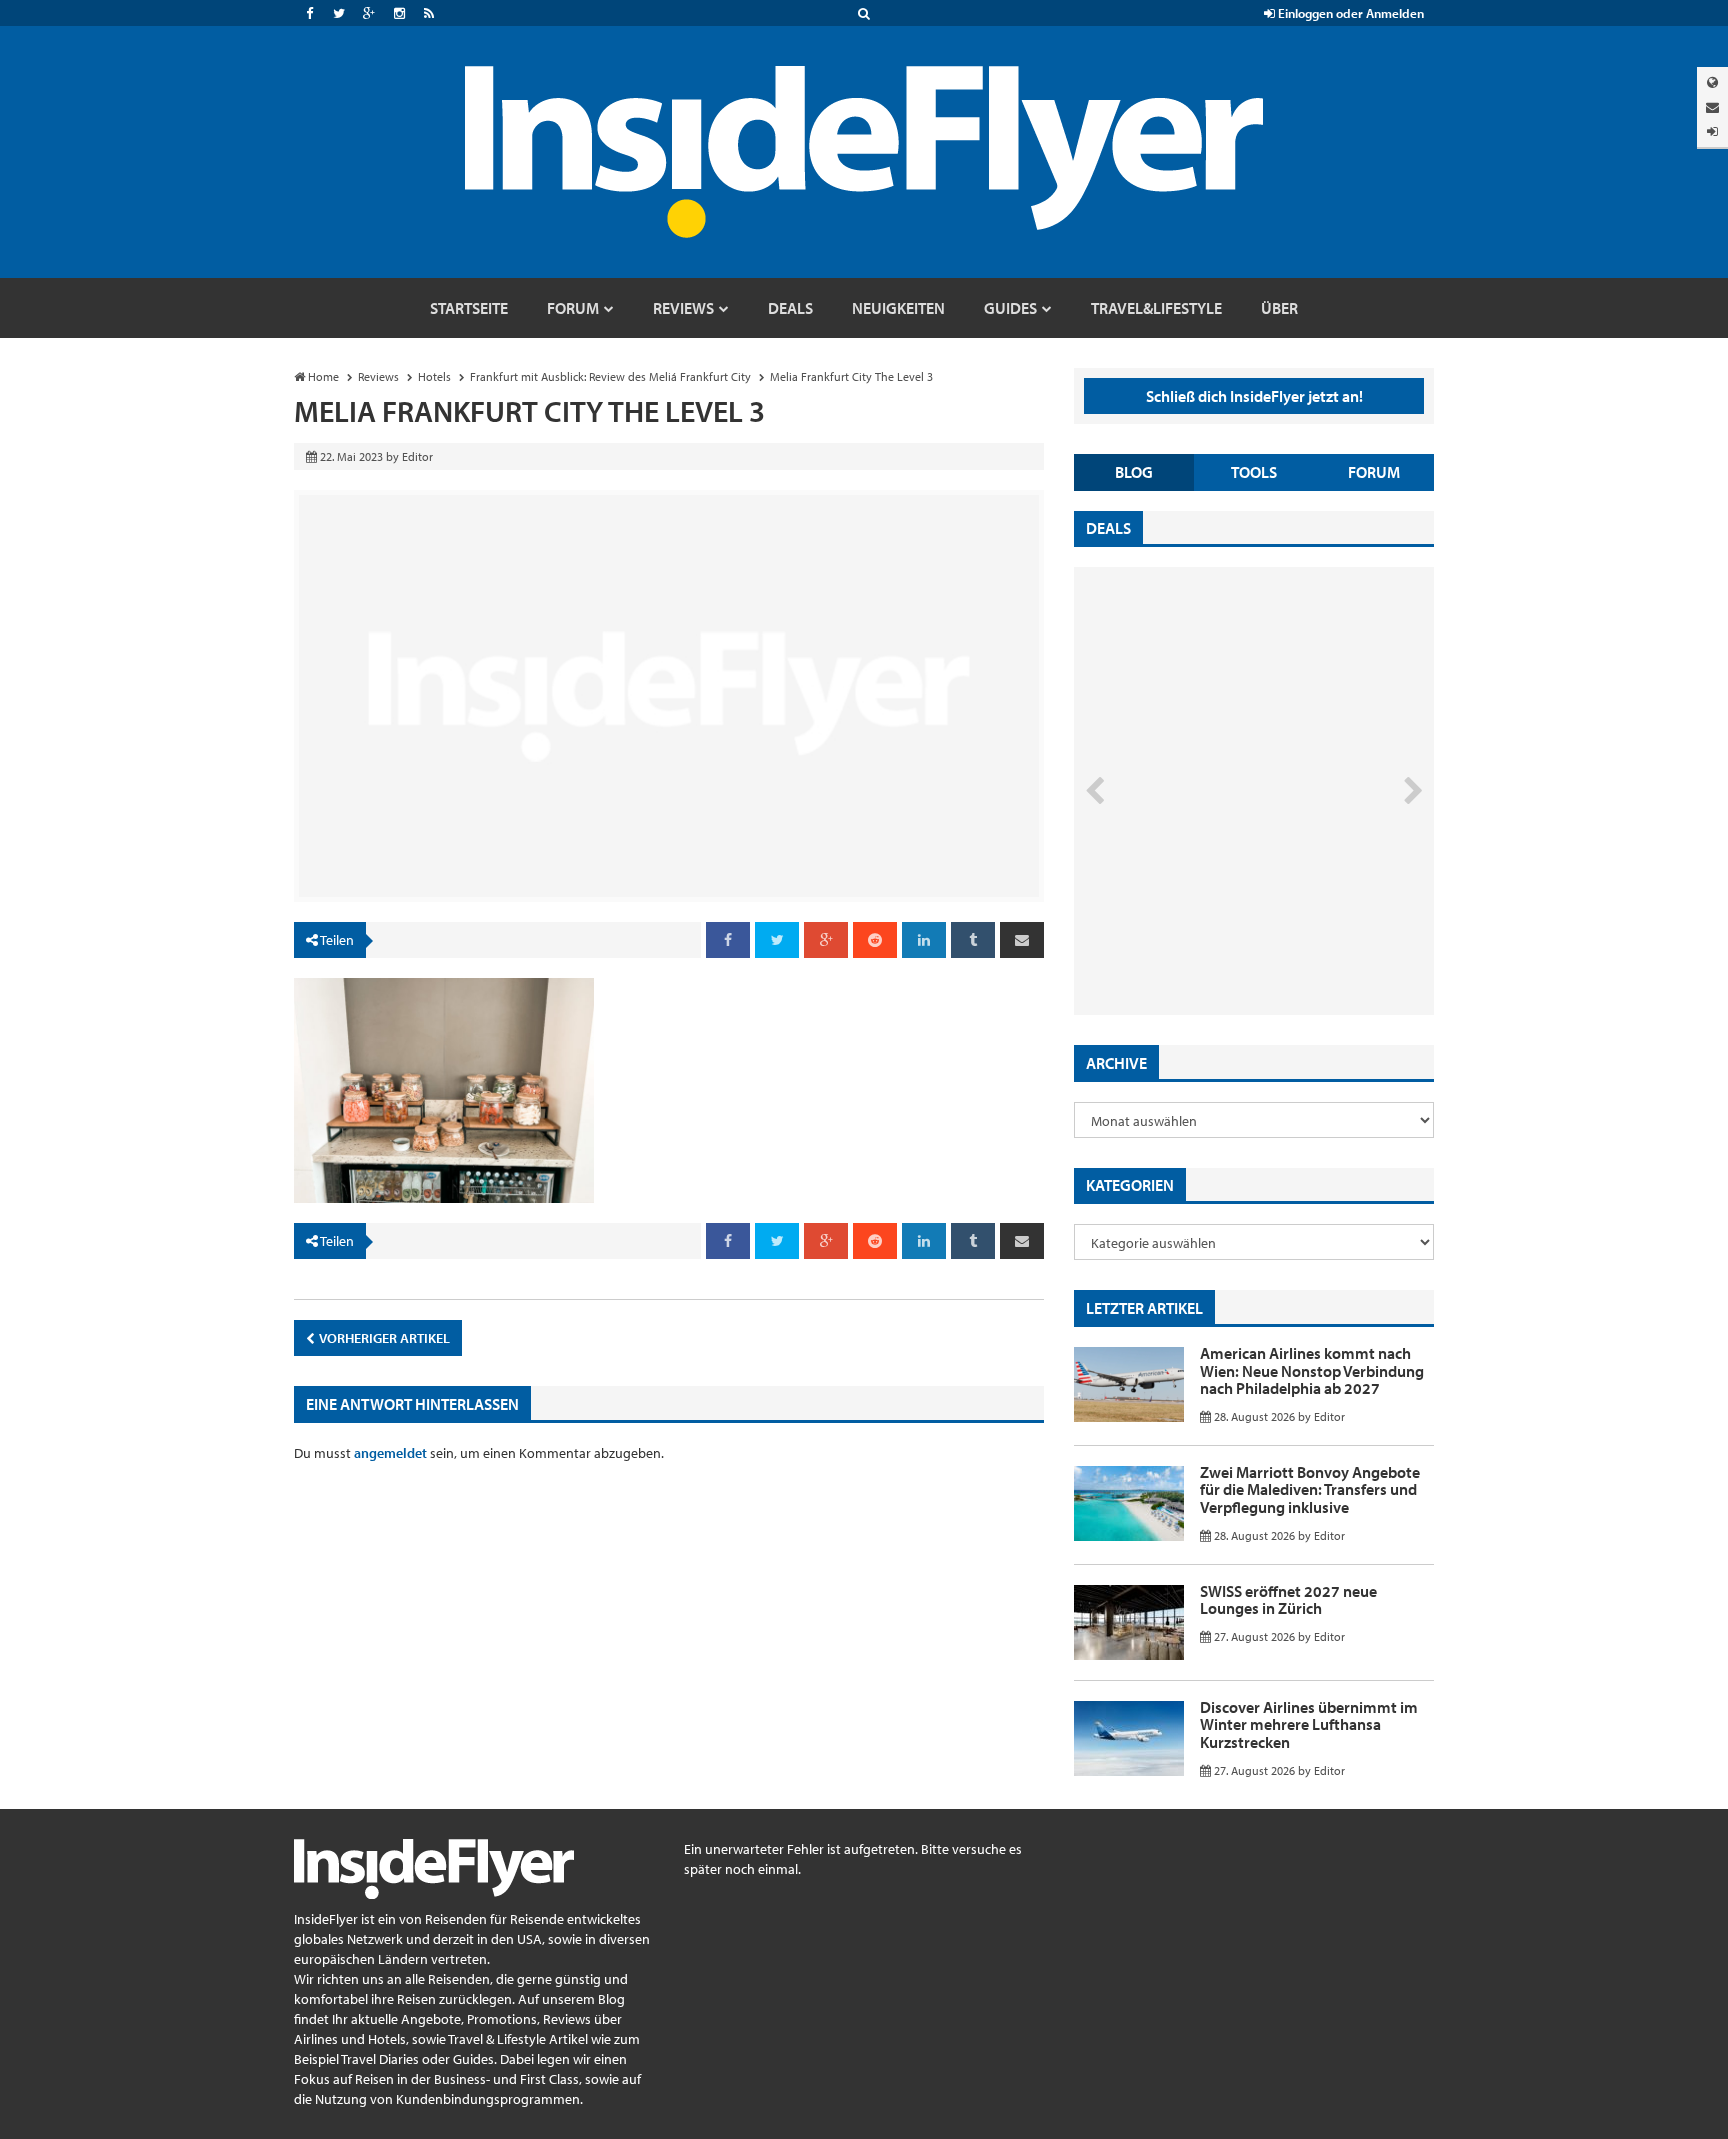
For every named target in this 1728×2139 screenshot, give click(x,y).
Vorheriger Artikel (383, 1338)
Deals (1108, 528)
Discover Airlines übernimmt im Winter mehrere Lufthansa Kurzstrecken (1309, 1724)
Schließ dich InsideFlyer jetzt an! (1254, 396)
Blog (1134, 472)
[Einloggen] (1712, 131)
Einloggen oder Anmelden (1349, 13)
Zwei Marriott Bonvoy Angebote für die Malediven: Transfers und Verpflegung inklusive (1310, 1489)
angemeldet (390, 1453)
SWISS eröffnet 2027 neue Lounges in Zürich (1288, 1600)
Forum (1374, 472)
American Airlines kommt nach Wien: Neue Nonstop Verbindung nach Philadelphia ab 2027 (1312, 1370)
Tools (1254, 472)
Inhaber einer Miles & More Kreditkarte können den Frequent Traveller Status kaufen (1217, 930)
